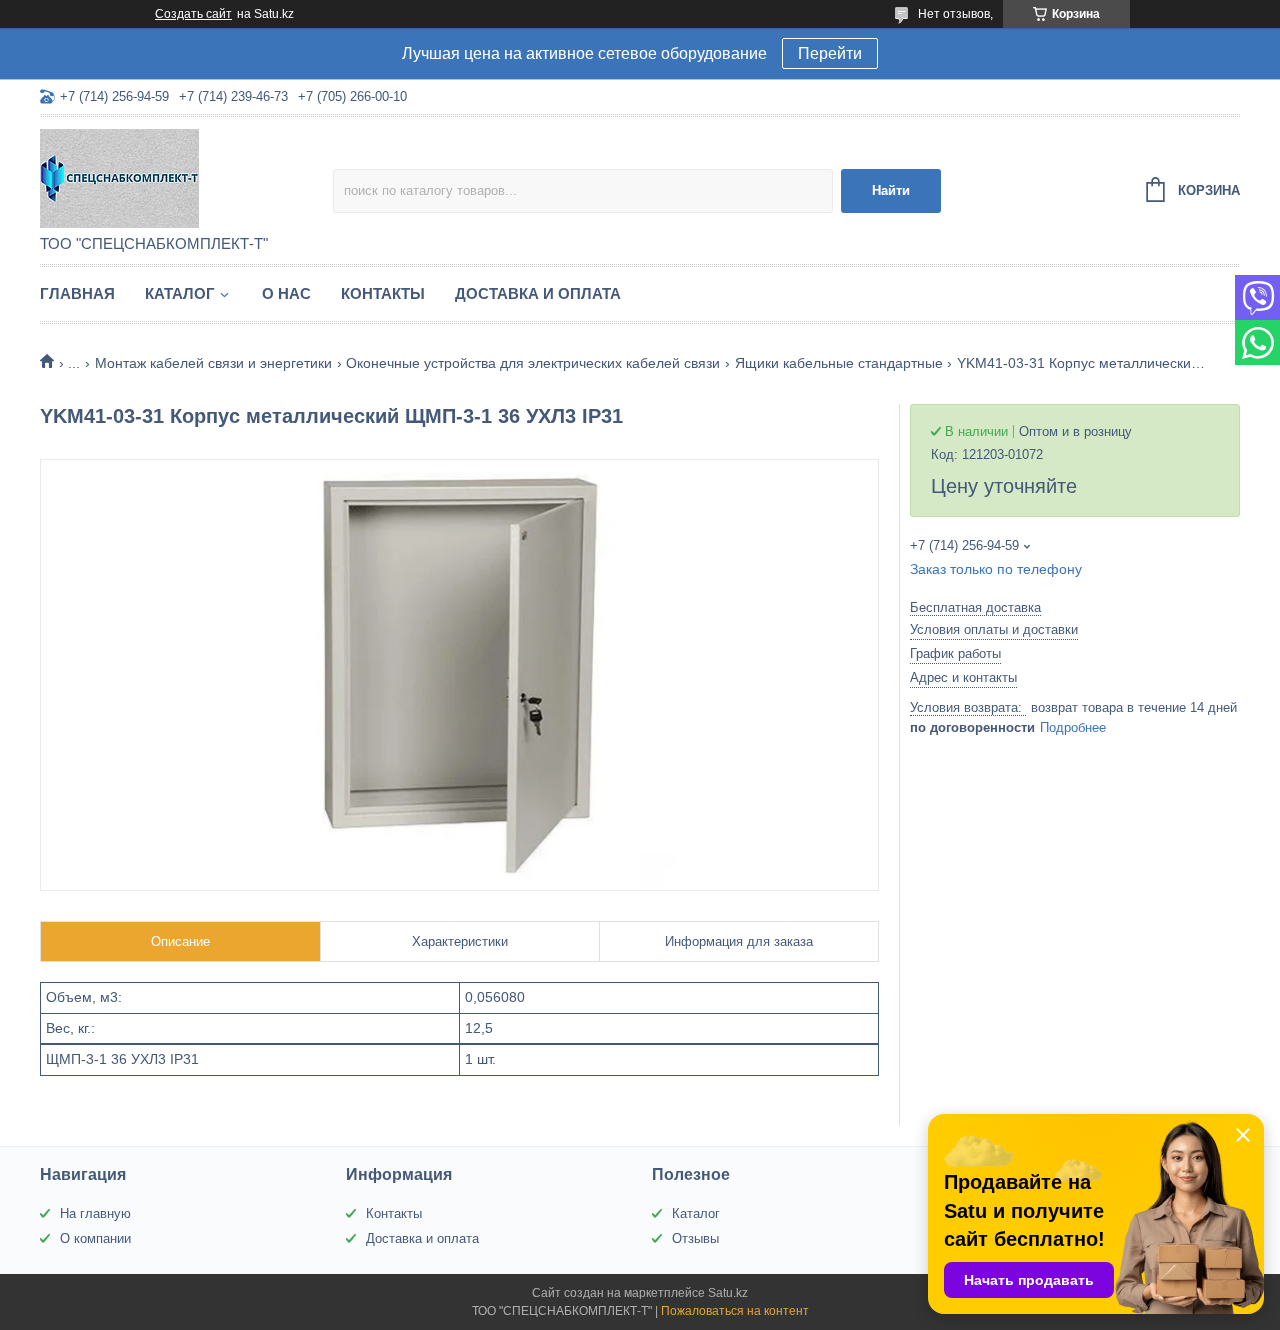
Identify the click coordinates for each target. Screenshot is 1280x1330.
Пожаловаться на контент (735, 1311)
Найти (891, 190)
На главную (95, 1213)
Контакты (383, 293)
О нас (286, 293)
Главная (77, 293)
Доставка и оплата (538, 293)
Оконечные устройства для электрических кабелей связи (533, 363)
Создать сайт (193, 14)
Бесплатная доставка (975, 607)
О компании (95, 1238)
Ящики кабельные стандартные (839, 363)
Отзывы (695, 1238)
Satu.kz (728, 1293)
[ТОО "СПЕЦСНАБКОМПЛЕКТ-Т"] (186, 177)
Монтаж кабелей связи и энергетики (213, 363)
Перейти (830, 53)
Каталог (180, 293)
